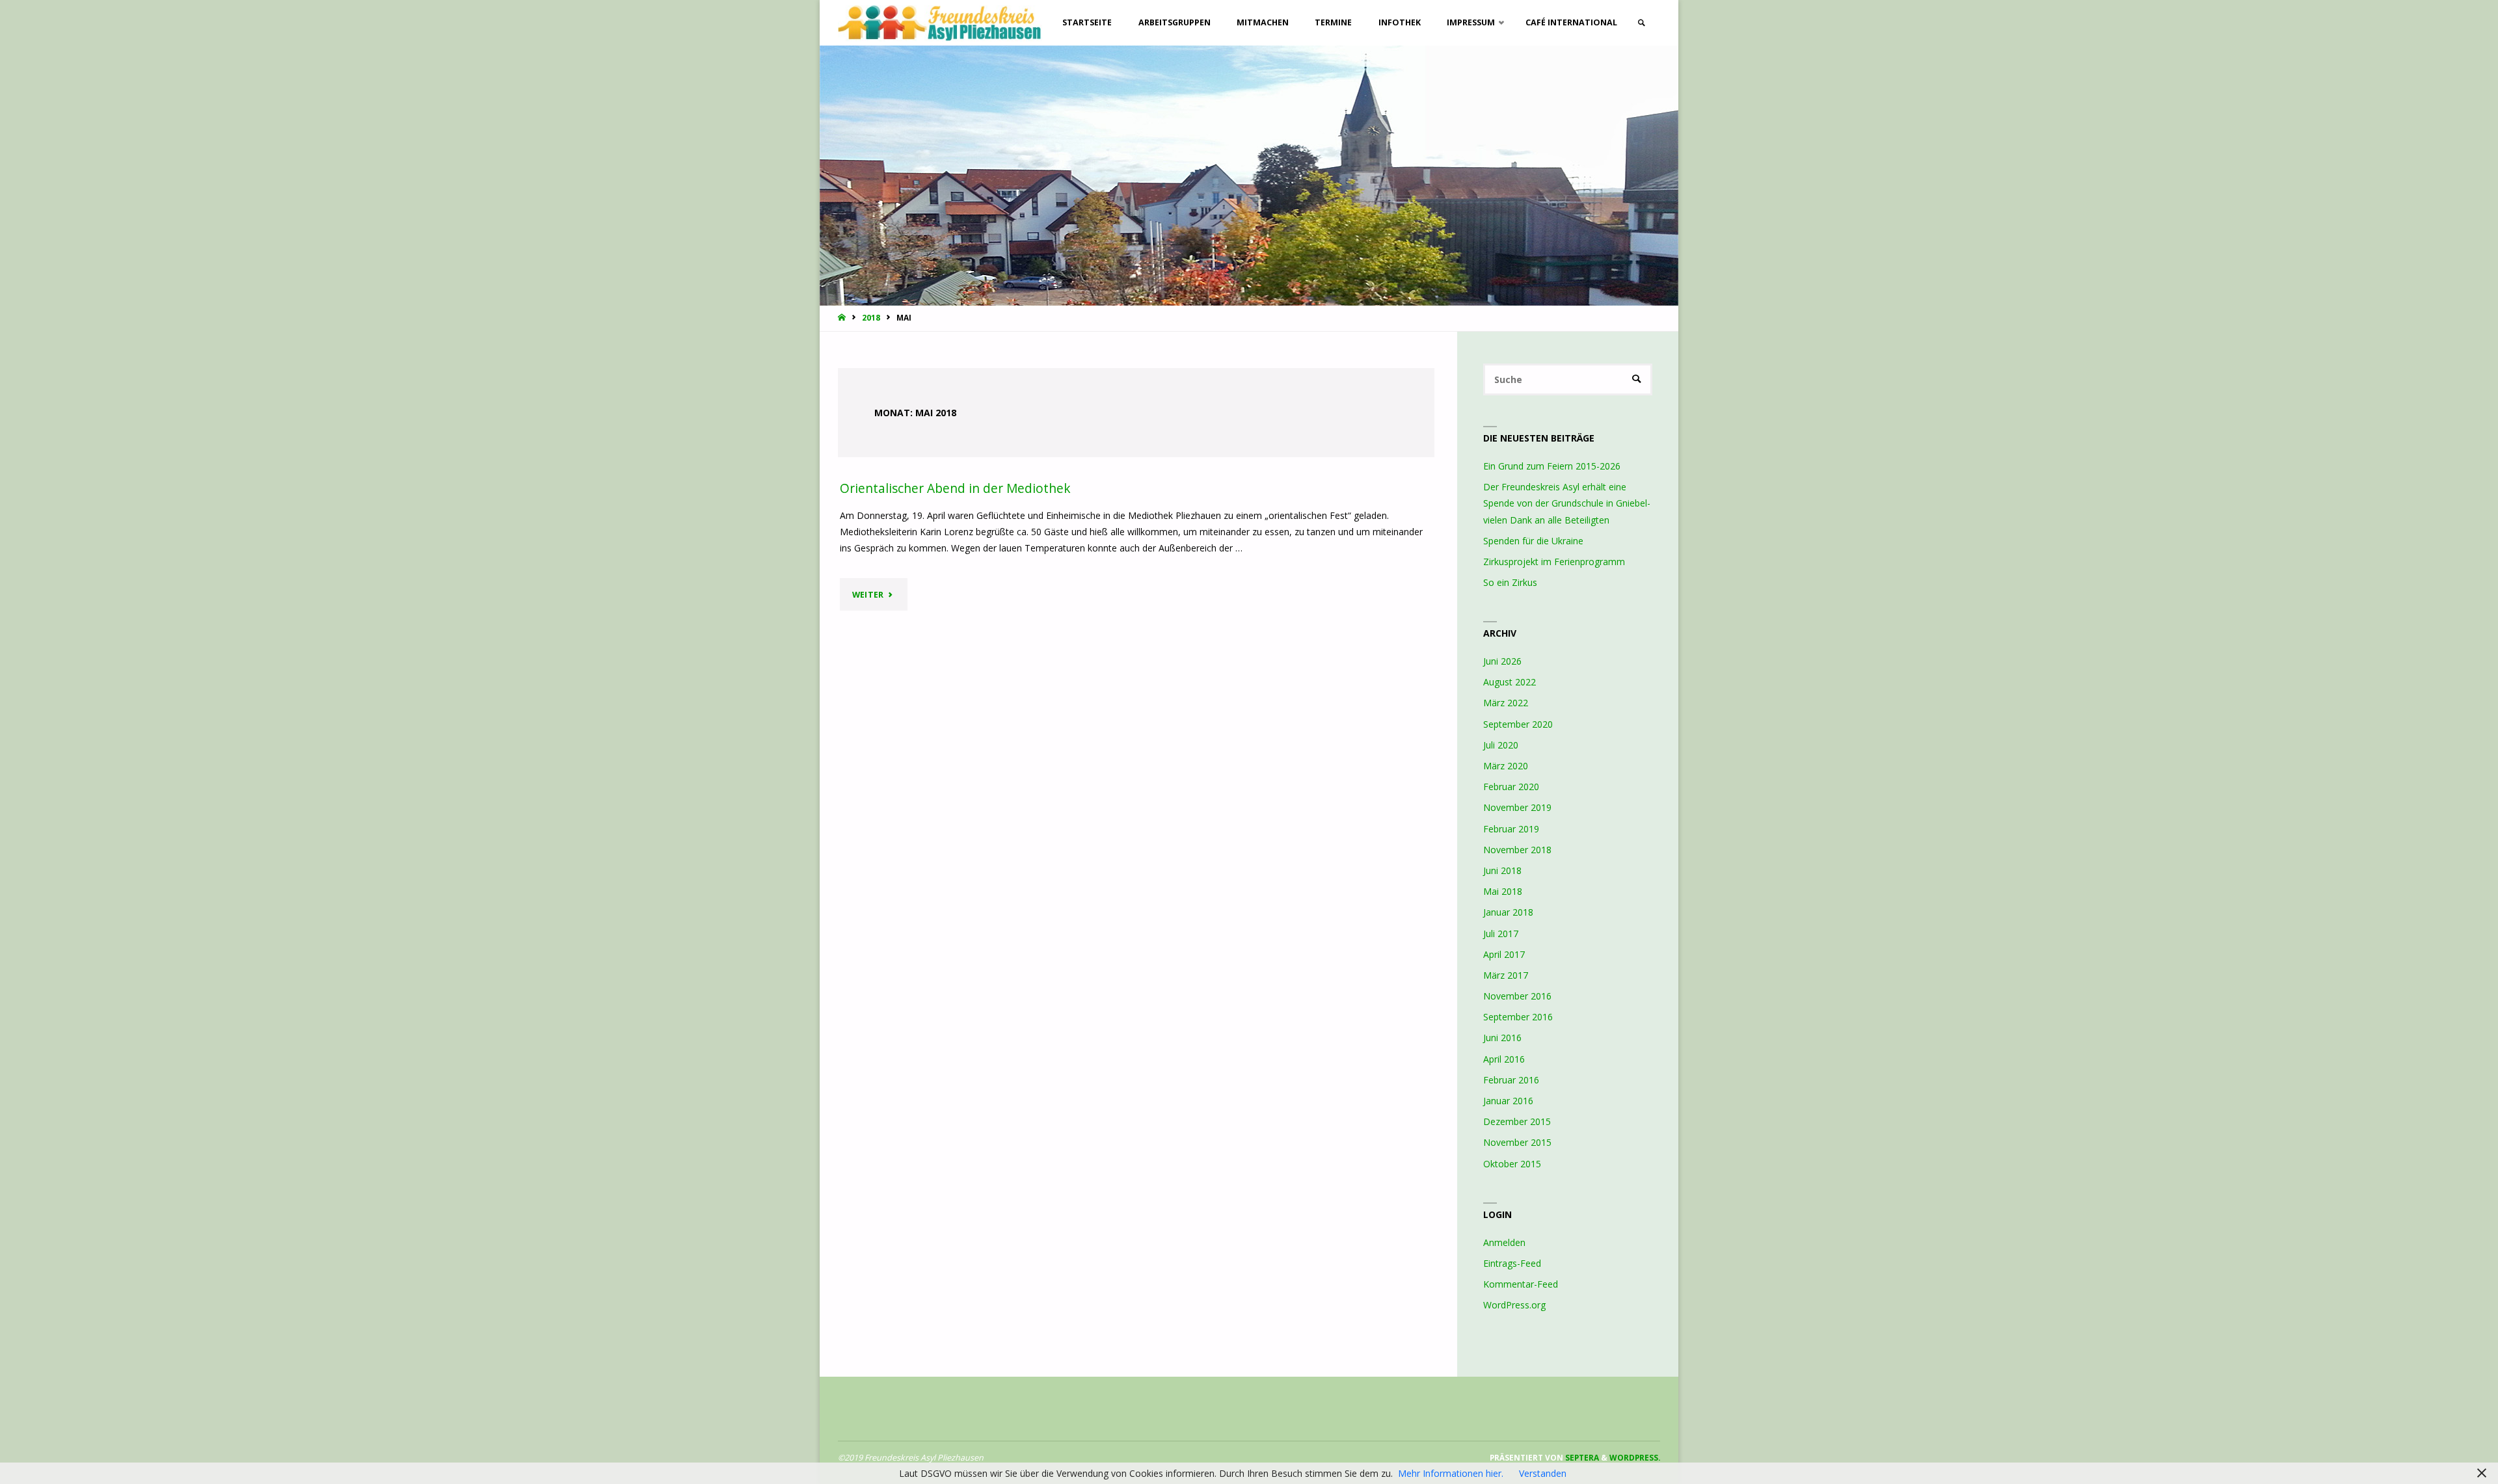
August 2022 (1510, 682)
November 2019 (1517, 807)
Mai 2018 (1503, 891)
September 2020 (1518, 724)
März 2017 (1506, 975)
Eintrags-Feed (1512, 1263)
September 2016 (1518, 1017)
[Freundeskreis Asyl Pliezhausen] (940, 22)
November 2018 (1517, 850)
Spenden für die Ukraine (1533, 541)
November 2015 (1517, 1142)
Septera (1581, 1457)
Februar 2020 (1511, 787)
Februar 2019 (1511, 829)
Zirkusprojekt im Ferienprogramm (1554, 562)
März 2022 (1506, 703)
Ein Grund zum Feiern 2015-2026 (1552, 466)
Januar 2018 (1508, 912)
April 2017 (1504, 954)
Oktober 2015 (1512, 1164)
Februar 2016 (1511, 1080)
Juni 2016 (1502, 1038)
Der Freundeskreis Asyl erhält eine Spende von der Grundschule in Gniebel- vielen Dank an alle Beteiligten (1567, 503)
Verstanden (1543, 1473)
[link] (1641, 23)
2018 (871, 317)
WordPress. (1635, 1457)
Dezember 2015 (1517, 1121)
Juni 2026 (1502, 661)
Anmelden (1504, 1242)
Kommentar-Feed (1521, 1284)
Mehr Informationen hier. (1451, 1473)
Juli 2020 (1501, 745)
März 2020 (1506, 766)
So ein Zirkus (1510, 582)
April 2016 (1504, 1059)
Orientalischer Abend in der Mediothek (955, 488)
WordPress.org (1514, 1305)
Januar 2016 (1508, 1101)
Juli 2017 (1501, 934)
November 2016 (1517, 996)
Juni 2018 (1502, 870)
